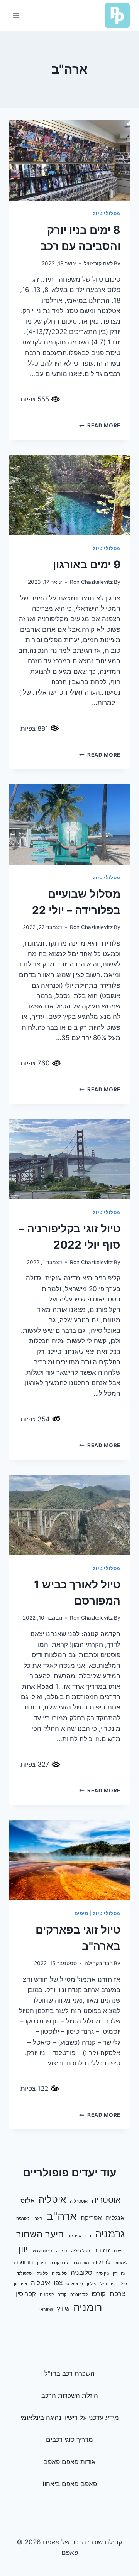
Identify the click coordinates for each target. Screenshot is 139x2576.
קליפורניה (79, 2295)
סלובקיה (59, 2273)
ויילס (118, 2251)
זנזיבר (102, 2250)
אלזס (28, 2200)
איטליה (52, 2199)
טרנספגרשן (42, 2251)
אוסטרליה (79, 2201)
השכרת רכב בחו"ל (69, 2374)
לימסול (121, 2263)
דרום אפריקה (79, 2236)
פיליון (92, 2284)
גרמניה (110, 2234)
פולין (123, 2284)
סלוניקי (42, 2273)
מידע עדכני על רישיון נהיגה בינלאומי (70, 2418)
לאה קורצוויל (98, 263)
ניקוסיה (103, 2273)
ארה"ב (62, 2216)
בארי (38, 2219)
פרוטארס (75, 2284)
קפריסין (26, 2294)
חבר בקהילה (99, 1963)
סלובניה (81, 2273)
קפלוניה (47, 2295)
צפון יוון (20, 2284)
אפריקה (91, 2218)
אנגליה (115, 2218)
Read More (100, 425)
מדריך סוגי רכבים (69, 2439)
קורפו (99, 2294)
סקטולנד (24, 2273)
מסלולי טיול (107, 213)
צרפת (117, 2294)
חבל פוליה (81, 2251)
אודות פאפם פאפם (69, 2462)
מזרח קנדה (60, 2263)
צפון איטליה (47, 2283)
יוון (23, 2249)
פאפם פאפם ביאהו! (70, 2484)
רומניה (88, 2307)
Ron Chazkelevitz (91, 582)
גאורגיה (23, 2219)
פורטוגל (108, 2284)
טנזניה (62, 2251)
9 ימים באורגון (87, 565)
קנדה (62, 2295)
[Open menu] (16, 15)
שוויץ (63, 2309)
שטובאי (46, 2310)
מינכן (42, 2263)
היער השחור (40, 2234)
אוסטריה (106, 2200)
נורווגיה (24, 2262)
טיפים (81, 1913)
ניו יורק (119, 2273)
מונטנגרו (81, 2263)
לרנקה (102, 2262)
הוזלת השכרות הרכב (70, 2396)
